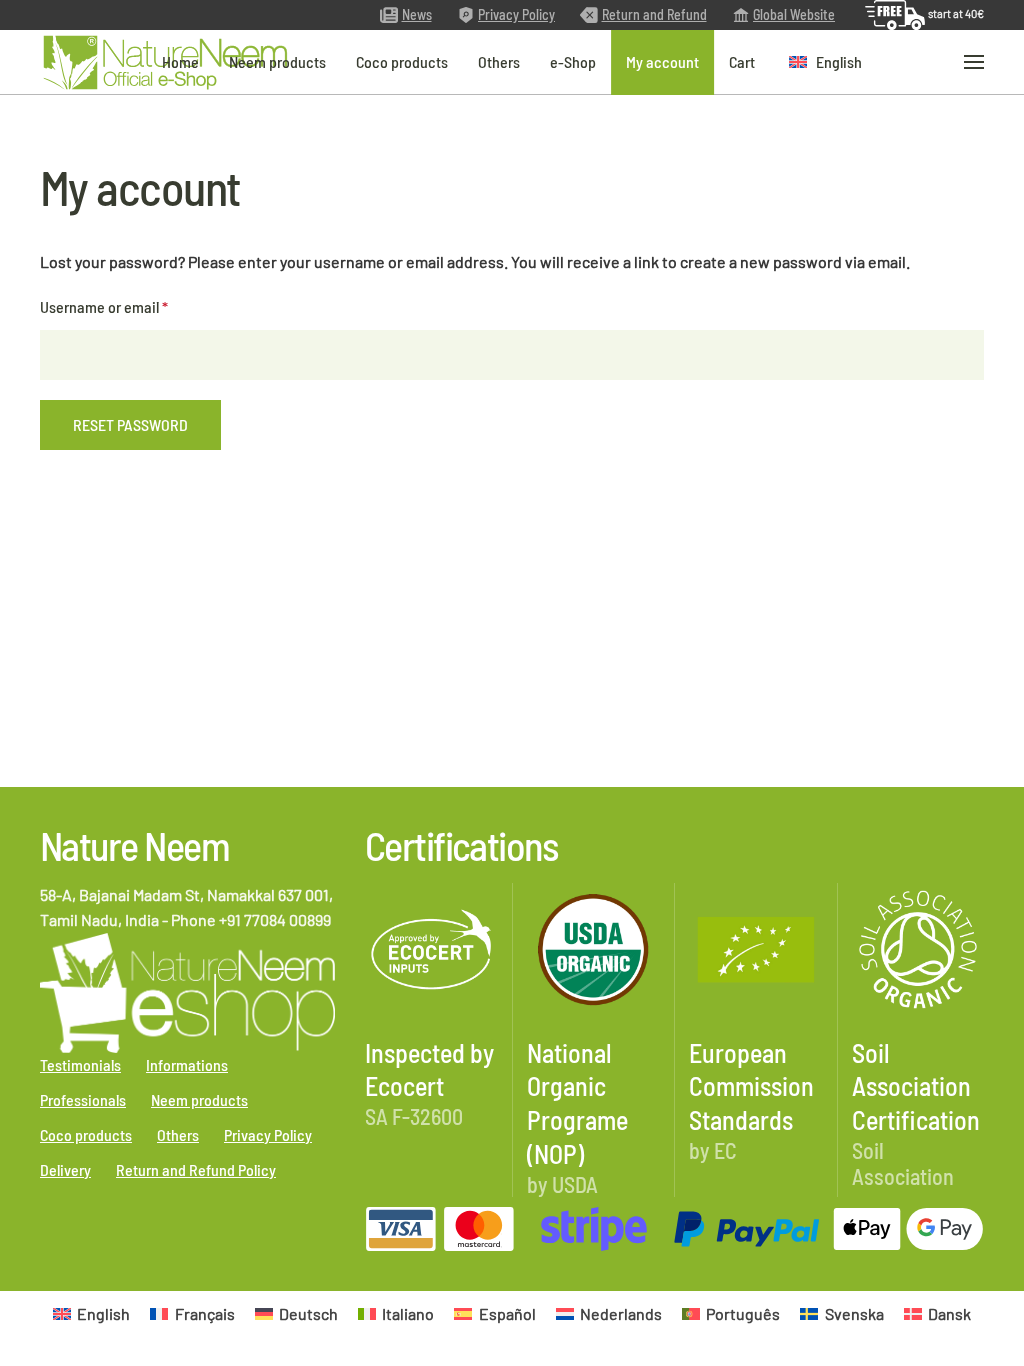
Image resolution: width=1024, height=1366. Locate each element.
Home (180, 61)
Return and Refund (654, 14)
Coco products (402, 61)
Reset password (130, 424)
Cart (742, 61)
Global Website (794, 14)
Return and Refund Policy (196, 1169)
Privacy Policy (516, 14)
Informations (187, 1064)
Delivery (65, 1169)
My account (662, 61)
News (417, 14)
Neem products (277, 61)
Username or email (132, 306)
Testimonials (80, 1064)
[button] (825, 62)
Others (499, 61)
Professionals (83, 1099)
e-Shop (573, 61)
